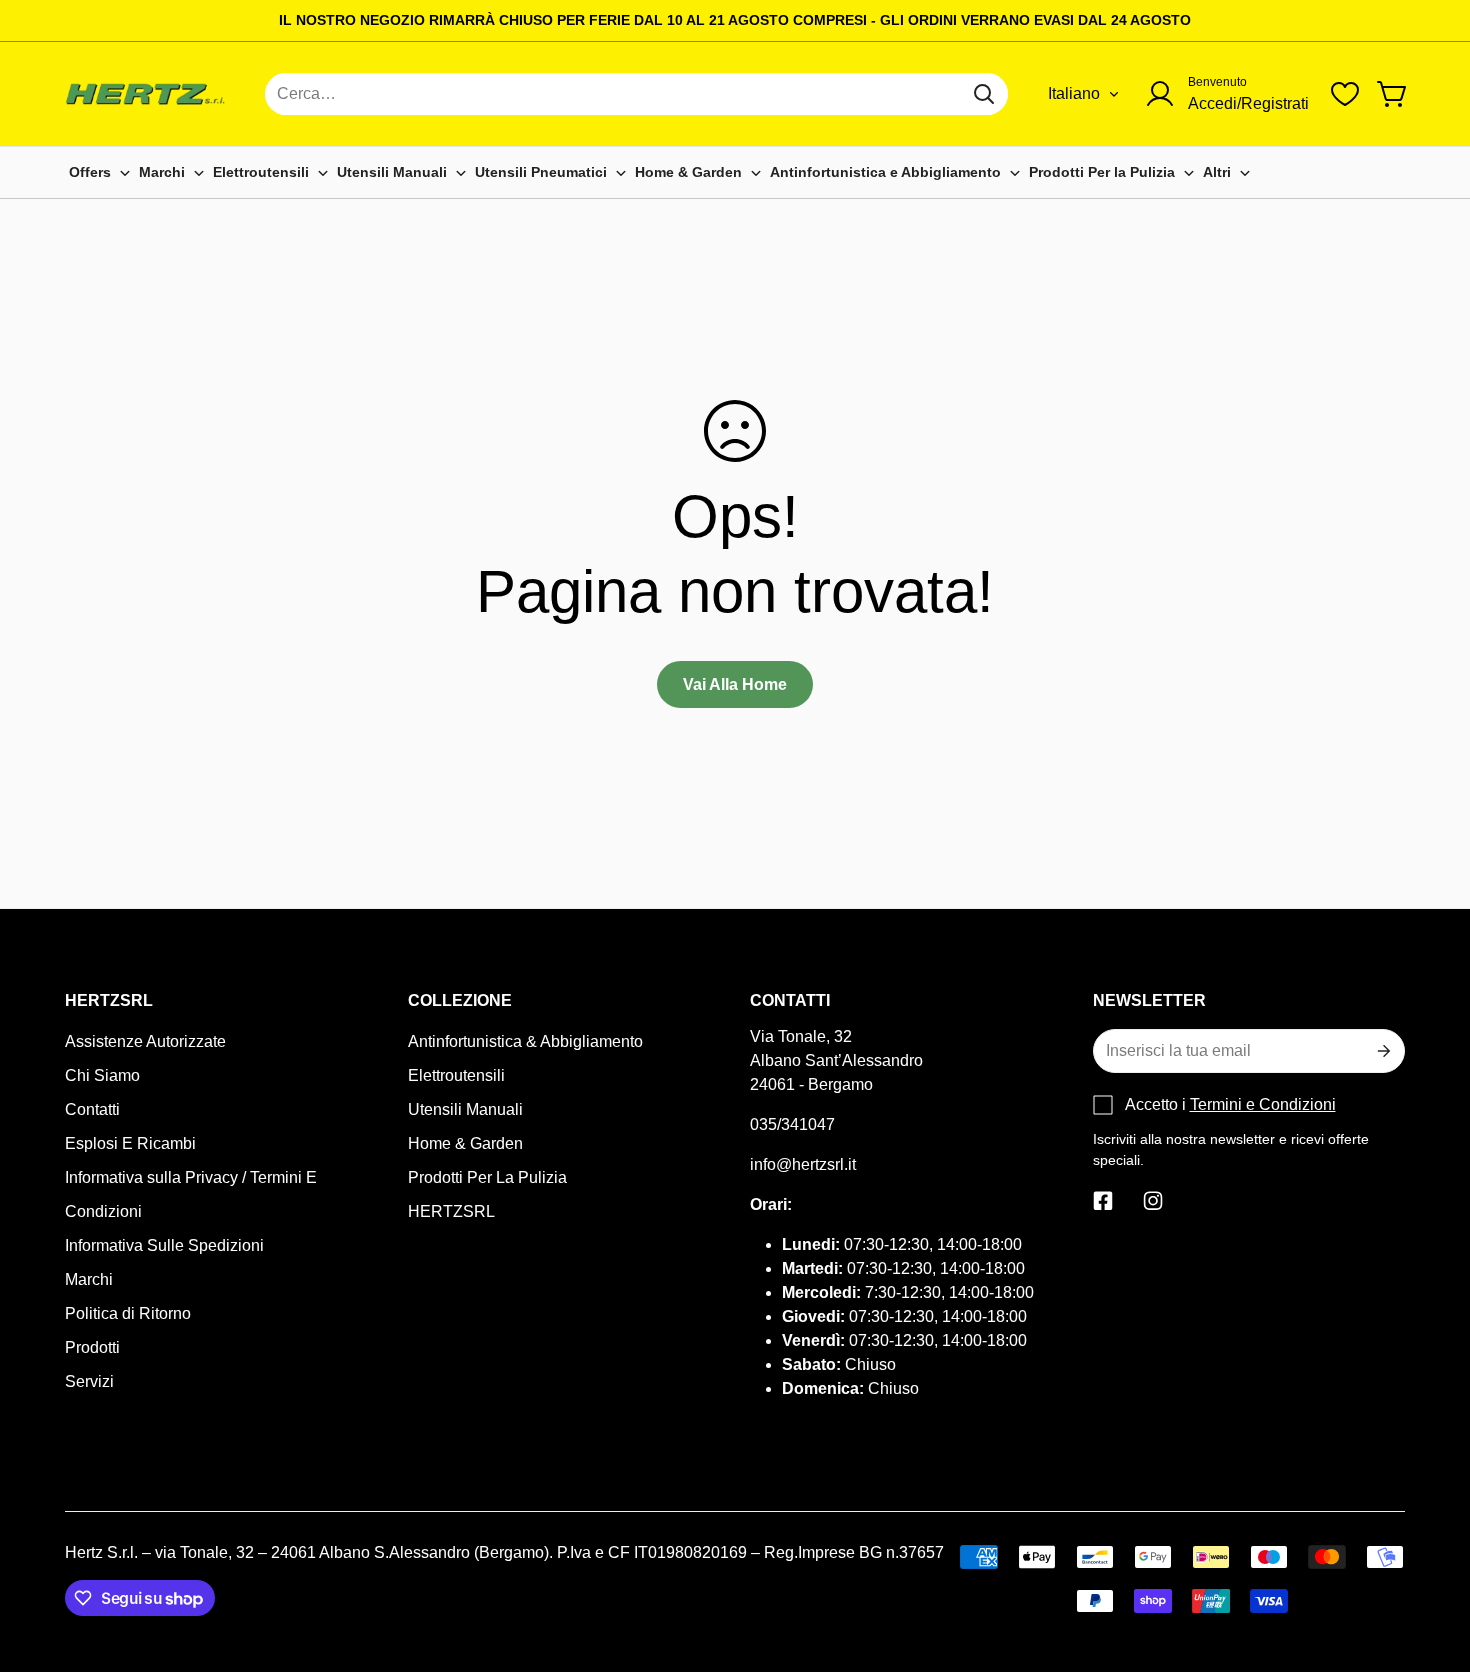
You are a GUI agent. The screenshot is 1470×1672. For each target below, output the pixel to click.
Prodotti (92, 1347)
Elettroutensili (456, 1075)
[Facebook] (1103, 1201)
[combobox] (636, 94)
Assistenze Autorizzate (145, 1041)
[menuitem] (100, 172)
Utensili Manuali (465, 1109)
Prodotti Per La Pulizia (487, 1177)
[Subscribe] (1382, 1051)
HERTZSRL (451, 1211)
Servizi (89, 1381)
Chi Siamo (102, 1075)
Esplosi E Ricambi (130, 1143)
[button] (1393, 94)
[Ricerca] (984, 94)
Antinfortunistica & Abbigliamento (525, 1041)
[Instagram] (1153, 1201)
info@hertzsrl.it (803, 1164)
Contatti (92, 1109)
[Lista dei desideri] (1345, 94)
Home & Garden (465, 1143)
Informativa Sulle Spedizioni (164, 1245)
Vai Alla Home (735, 684)
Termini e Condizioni (1263, 1104)
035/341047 (792, 1124)
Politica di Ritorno (128, 1313)
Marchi (89, 1279)
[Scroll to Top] (1431, 1563)
